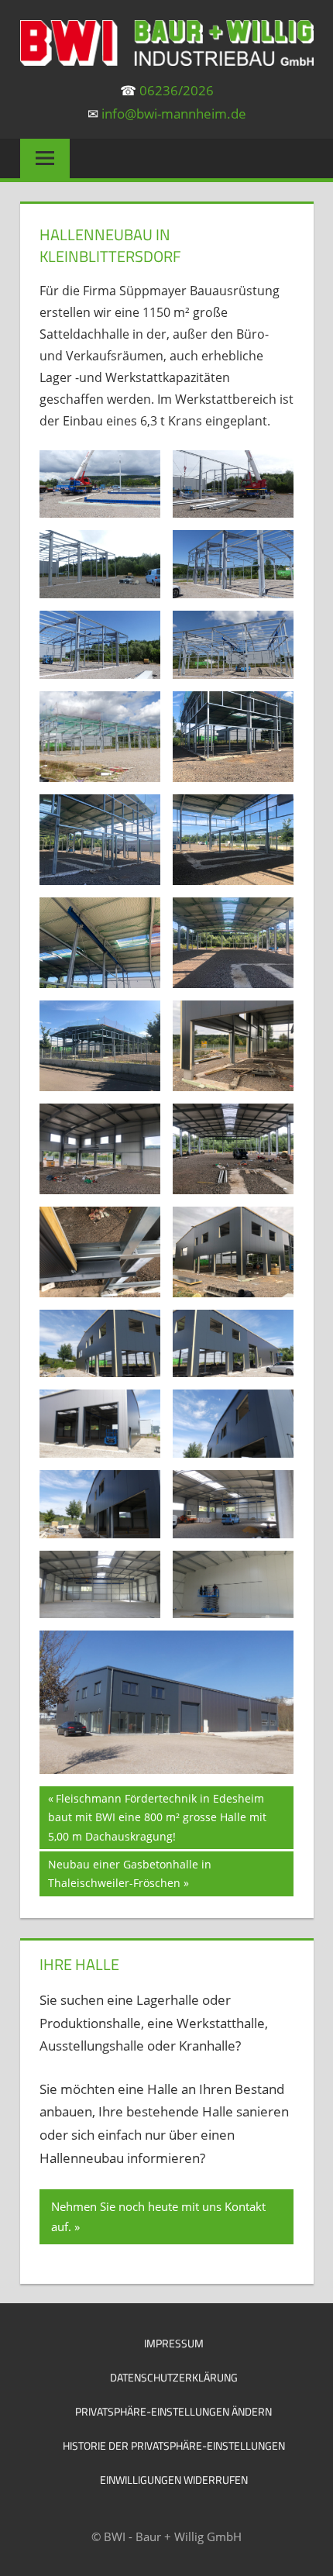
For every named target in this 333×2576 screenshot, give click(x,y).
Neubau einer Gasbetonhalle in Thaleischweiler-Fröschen (129, 1873)
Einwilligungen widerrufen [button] (174, 2480)
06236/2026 (177, 90)
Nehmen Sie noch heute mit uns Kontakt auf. (158, 2216)
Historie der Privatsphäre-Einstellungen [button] (174, 2445)
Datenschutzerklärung (174, 2377)
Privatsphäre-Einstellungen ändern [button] (173, 2411)
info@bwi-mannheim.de (174, 114)
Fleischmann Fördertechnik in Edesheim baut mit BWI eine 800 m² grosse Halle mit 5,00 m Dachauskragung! (157, 1817)
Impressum (174, 2343)
